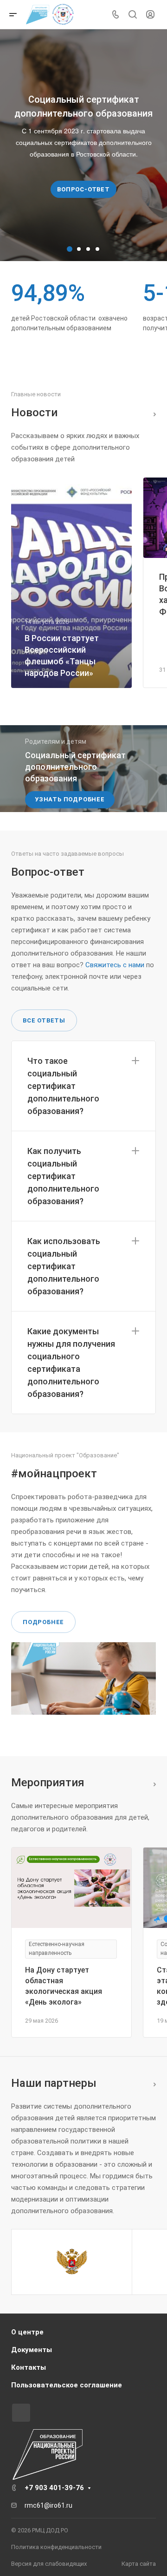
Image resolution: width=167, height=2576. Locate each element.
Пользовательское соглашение (67, 2385)
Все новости (152, 413)
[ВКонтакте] (21, 2413)
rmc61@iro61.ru (48, 2505)
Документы (32, 2350)
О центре (27, 2332)
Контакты (29, 2367)
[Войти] (150, 15)
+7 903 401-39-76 (54, 2488)
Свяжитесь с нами (115, 965)
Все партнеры (152, 2083)
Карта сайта (139, 2564)
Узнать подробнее (70, 799)
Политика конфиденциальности (56, 2547)
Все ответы (44, 1020)
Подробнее (43, 1622)
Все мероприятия (152, 1783)
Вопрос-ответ (83, 189)
